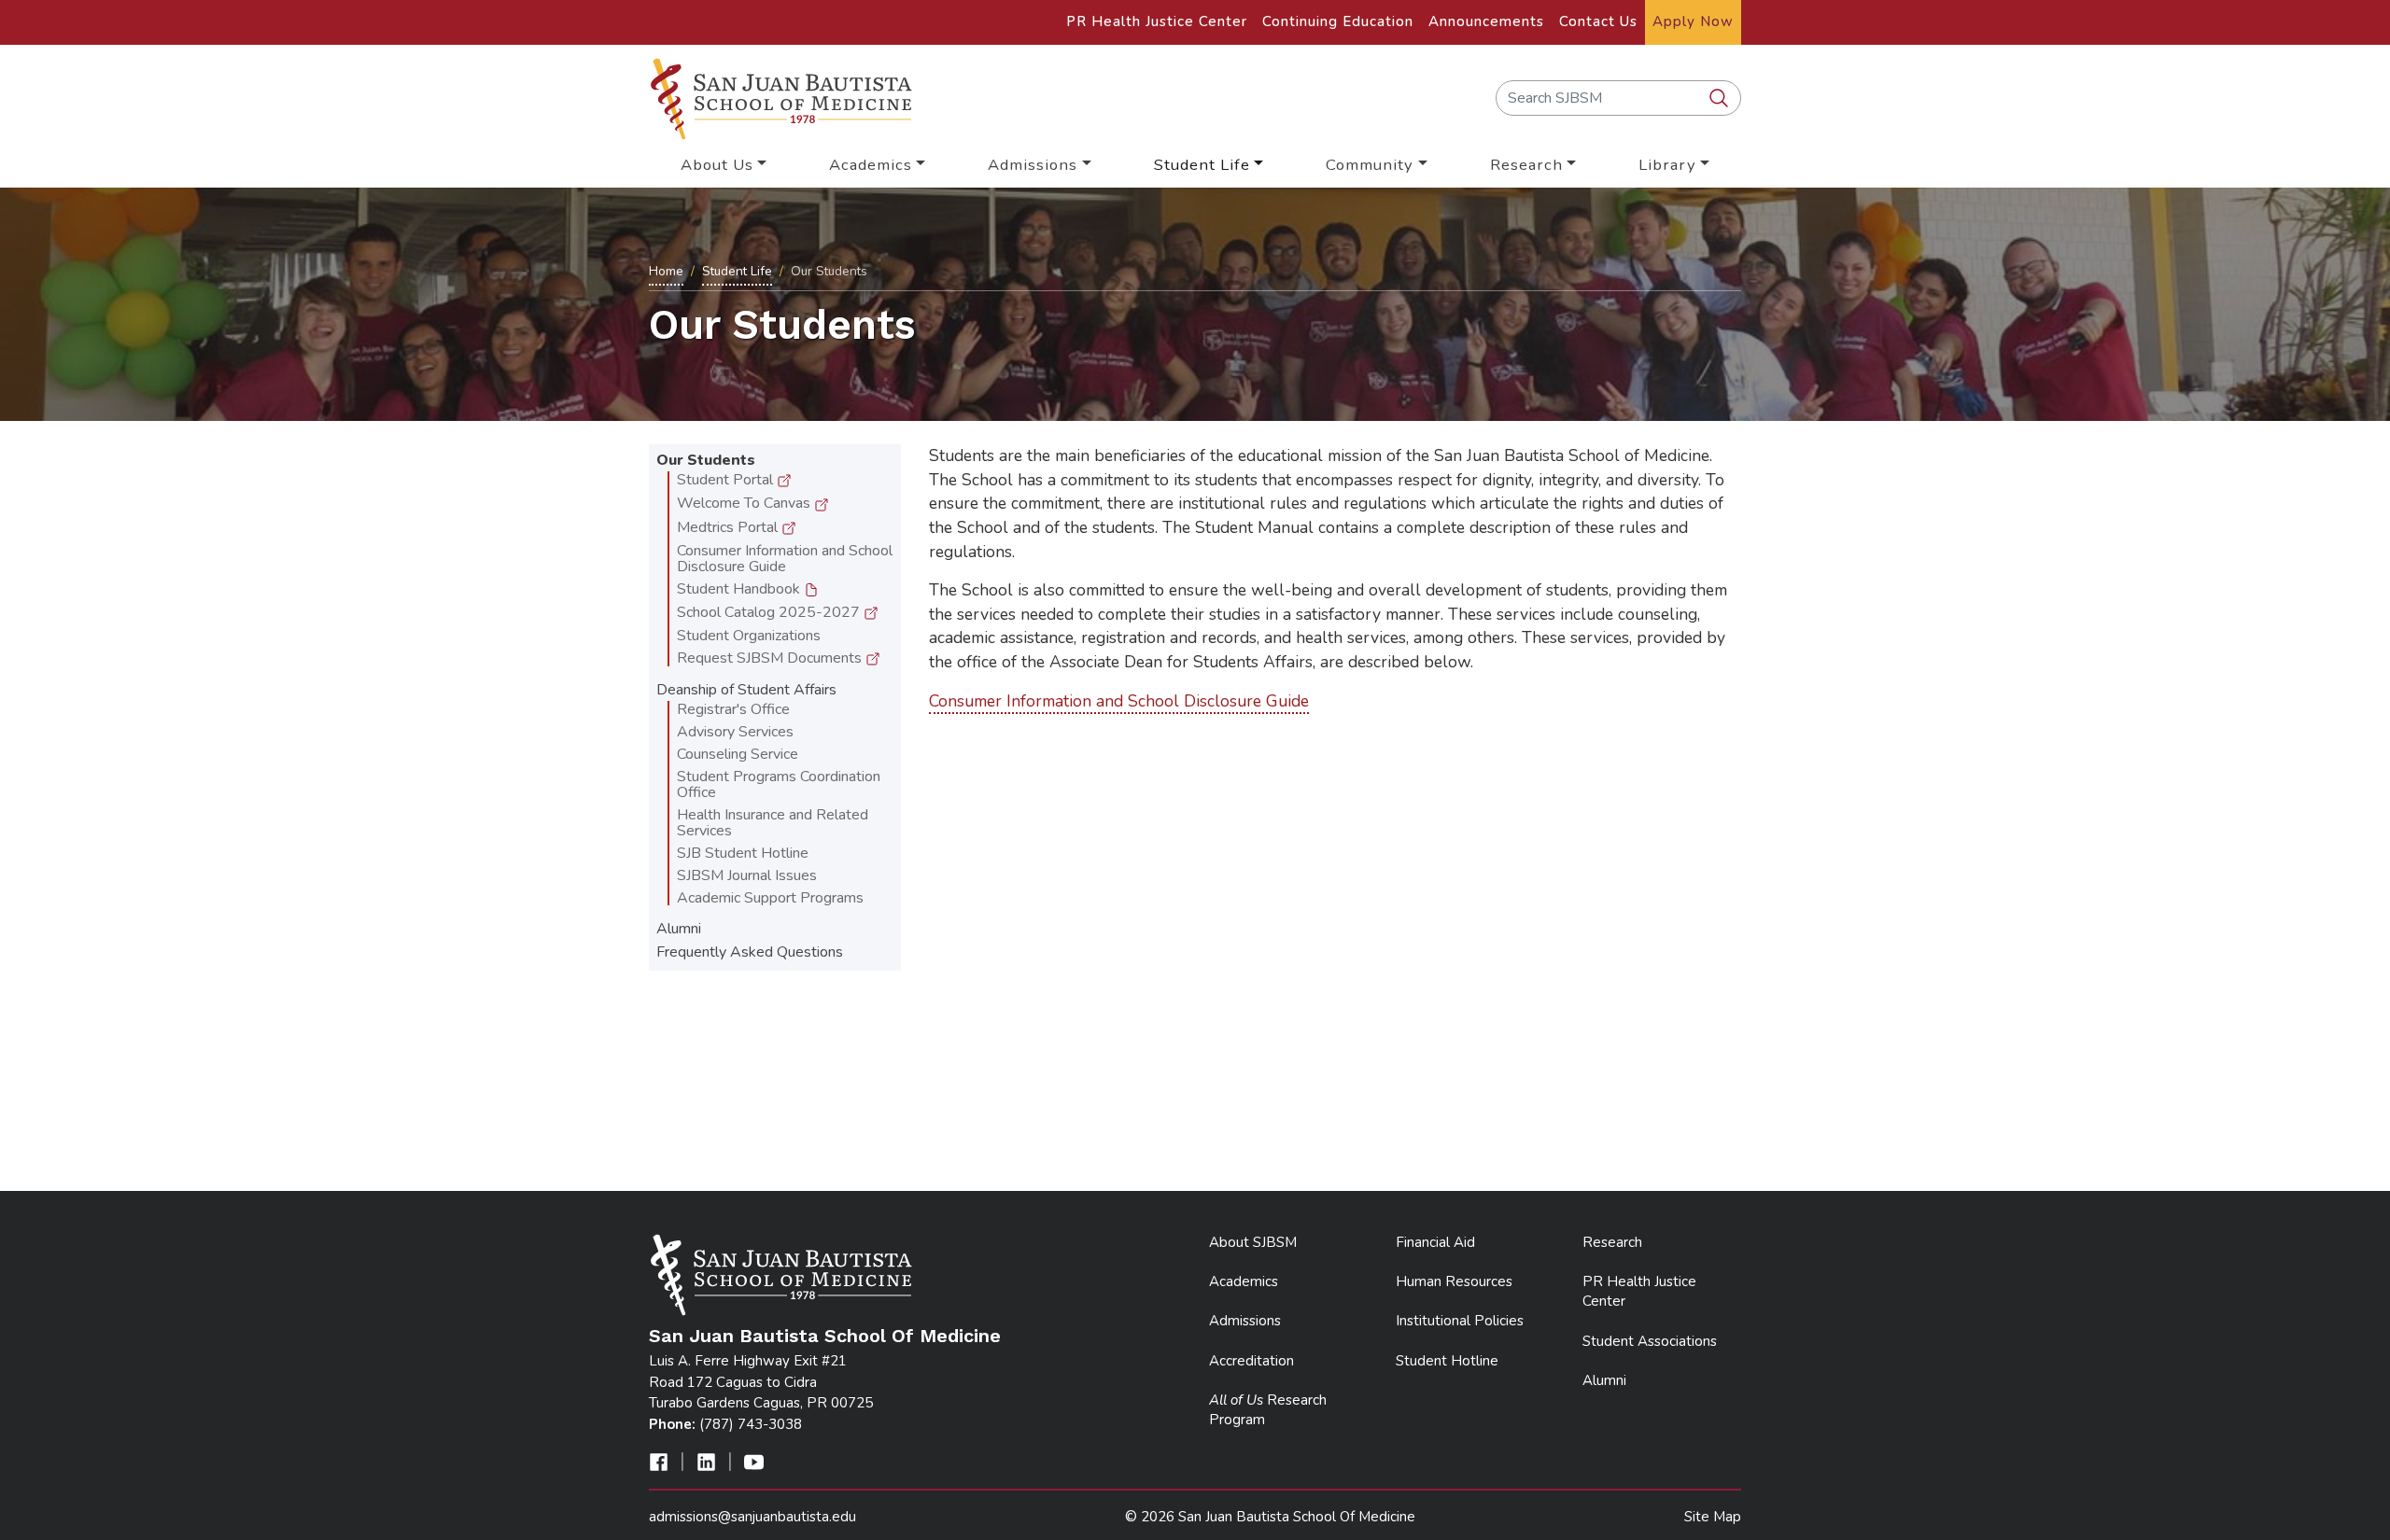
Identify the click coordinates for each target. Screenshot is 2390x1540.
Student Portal (727, 480)
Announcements (1486, 21)
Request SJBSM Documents (771, 658)
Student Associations (1650, 1341)
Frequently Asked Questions (750, 952)
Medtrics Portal (729, 527)
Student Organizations (749, 636)
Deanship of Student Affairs (746, 690)
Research (1612, 1242)
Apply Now (1693, 21)
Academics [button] (871, 165)
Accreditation (1251, 1361)
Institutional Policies (1460, 1321)
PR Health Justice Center (1157, 21)
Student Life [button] (1202, 165)
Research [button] (1526, 165)
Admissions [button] (1033, 165)
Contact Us (1598, 21)
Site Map (1713, 1517)
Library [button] (1667, 165)
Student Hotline (1447, 1361)
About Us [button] (717, 165)
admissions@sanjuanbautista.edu (752, 1517)
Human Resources (1454, 1281)
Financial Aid (1435, 1242)
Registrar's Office (733, 709)
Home (666, 271)
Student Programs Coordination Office (779, 784)
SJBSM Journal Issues (747, 875)
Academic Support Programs (770, 898)
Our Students (706, 460)
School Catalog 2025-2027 (770, 612)
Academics (1244, 1281)
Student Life (737, 271)
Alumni (679, 929)
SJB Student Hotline (743, 853)
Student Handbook (740, 589)
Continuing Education (1338, 21)
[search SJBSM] (1721, 99)
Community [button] (1370, 165)
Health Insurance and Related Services (773, 823)
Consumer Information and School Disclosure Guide (785, 559)
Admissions (1245, 1321)
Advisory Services (735, 732)
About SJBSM (1253, 1242)
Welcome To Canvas (745, 503)
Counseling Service (738, 754)
